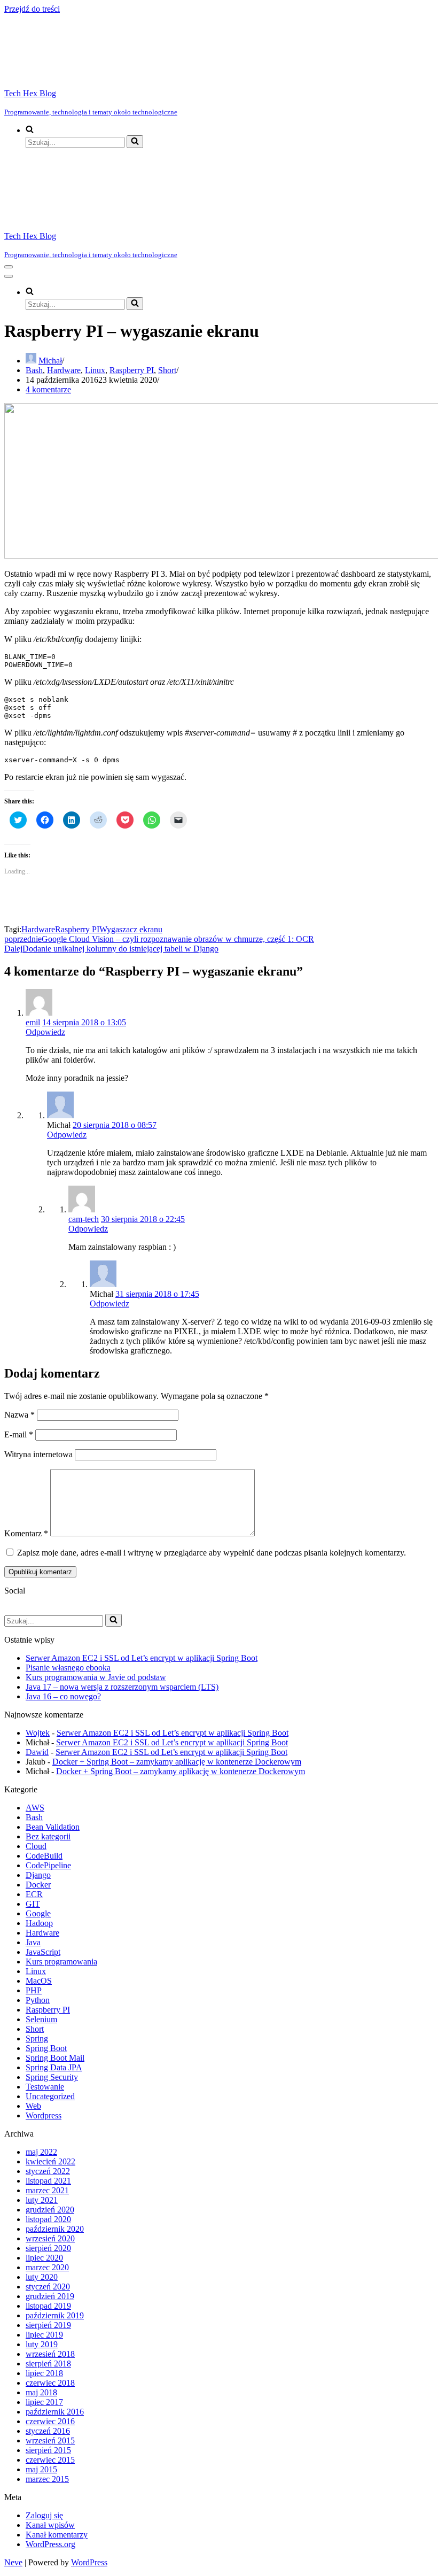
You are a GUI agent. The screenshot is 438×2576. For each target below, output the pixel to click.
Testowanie (45, 2087)
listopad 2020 (48, 2219)
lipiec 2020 (44, 2258)
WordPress (89, 2562)
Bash (34, 370)
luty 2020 (42, 2277)
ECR (34, 1894)
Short (167, 370)
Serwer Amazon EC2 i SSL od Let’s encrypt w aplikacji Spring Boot (142, 1658)
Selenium (41, 2019)
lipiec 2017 (44, 2402)
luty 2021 (42, 2200)
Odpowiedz (45, 1032)
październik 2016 (55, 2412)
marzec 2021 (47, 2190)
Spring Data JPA (54, 2067)
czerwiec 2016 (50, 2421)
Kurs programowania (61, 1962)
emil (33, 1022)
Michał (50, 361)
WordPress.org (50, 2544)
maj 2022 (41, 2152)
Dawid (37, 1752)
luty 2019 (42, 2344)
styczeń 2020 (48, 2287)
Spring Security (52, 2077)
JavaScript (43, 1952)
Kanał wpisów (50, 2525)
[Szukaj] (135, 142)
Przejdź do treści (32, 9)
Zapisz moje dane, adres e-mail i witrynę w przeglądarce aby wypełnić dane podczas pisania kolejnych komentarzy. (212, 1553)
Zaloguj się (44, 2515)
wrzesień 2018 (50, 2354)
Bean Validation (53, 1827)
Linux (95, 370)
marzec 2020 (47, 2267)
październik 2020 (55, 2229)
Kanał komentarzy (57, 2535)
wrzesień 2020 (50, 2238)
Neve (13, 2562)
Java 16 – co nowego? (63, 1696)
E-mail (19, 1434)
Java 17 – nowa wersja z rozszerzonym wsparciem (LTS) (122, 1687)
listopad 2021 (48, 2181)
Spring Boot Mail (55, 2058)
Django (38, 1875)
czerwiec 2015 (50, 2460)
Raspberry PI (132, 370)
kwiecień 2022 (50, 2161)
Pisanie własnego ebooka (68, 1668)
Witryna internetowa (38, 1454)
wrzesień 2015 (50, 2440)
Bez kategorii (48, 1836)
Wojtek (38, 1733)
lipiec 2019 (44, 2335)
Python (38, 2000)
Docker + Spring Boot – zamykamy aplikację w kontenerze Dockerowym (177, 1762)
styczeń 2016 (48, 2431)
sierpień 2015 (48, 2450)
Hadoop (39, 1923)
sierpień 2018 (48, 2364)
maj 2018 (41, 2392)
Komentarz (26, 1533)
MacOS (39, 1981)
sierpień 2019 (48, 2325)
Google (38, 1913)
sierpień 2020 (48, 2248)
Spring (37, 2039)
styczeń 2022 (48, 2171)
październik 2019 (55, 2315)
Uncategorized (50, 2096)
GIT (33, 1904)
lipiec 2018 (44, 2373)
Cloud (36, 1846)
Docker (38, 1885)
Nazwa (19, 1415)
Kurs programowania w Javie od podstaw (96, 1677)
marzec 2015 (47, 2479)
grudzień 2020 (50, 2210)
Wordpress (44, 2115)
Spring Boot (46, 2048)
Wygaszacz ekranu (131, 929)
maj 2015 (41, 2469)
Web (33, 2106)
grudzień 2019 (50, 2296)
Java (33, 1942)
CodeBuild (44, 1856)
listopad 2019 (48, 2306)
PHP (34, 1990)
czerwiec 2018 (50, 2383)
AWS (35, 1808)
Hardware (64, 370)
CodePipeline (48, 1865)
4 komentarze (48, 389)
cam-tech (84, 1219)
